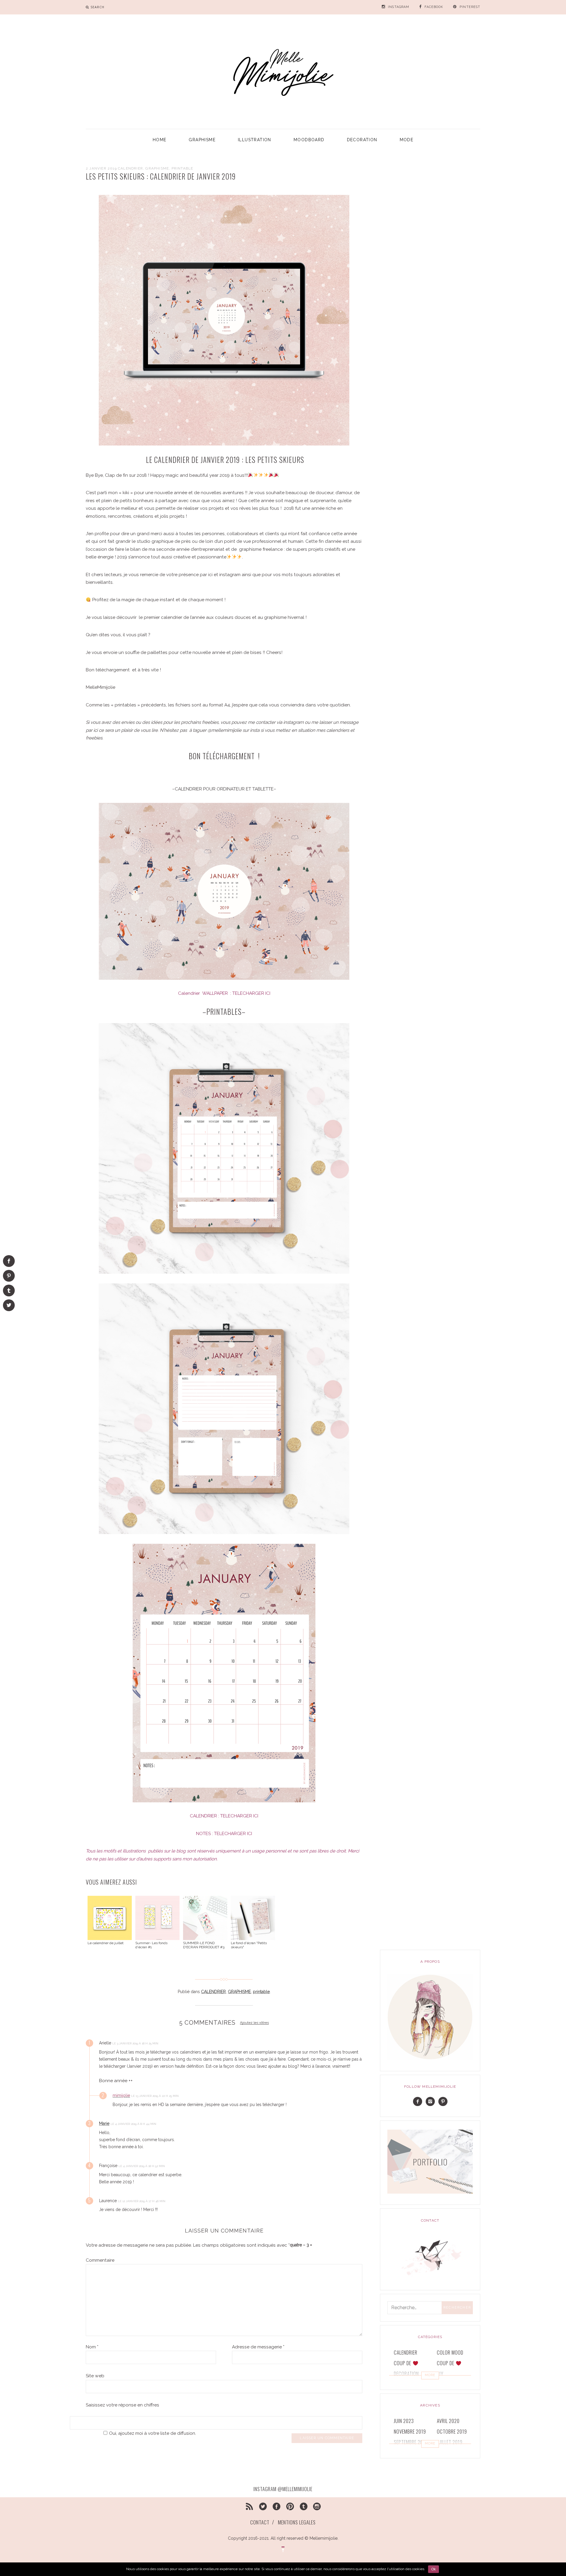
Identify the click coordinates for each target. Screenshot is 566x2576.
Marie (104, 2123)
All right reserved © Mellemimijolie (304, 2538)
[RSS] (250, 2505)
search (97, 7)
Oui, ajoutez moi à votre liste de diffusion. (153, 2433)
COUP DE (403, 2363)
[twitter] (263, 2505)
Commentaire (100, 2260)
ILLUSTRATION (255, 140)
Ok (433, 2569)
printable (182, 168)
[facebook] (277, 2505)
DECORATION (362, 140)
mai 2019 (446, 2453)
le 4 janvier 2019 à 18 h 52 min (142, 2166)
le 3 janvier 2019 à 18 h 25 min (136, 2043)
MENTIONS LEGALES (297, 2522)
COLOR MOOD (450, 2352)
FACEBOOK (434, 7)
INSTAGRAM (399, 7)
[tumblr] (303, 2505)
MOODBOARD (309, 140)
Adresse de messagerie (258, 2347)
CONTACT (260, 2522)
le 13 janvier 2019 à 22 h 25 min (155, 2096)
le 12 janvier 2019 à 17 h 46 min (142, 2201)
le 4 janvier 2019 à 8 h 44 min (134, 2124)
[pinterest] (290, 2505)
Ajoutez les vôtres (254, 2023)
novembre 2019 (410, 2431)
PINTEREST (470, 7)
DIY (440, 2374)
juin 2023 (404, 2421)
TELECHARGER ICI (251, 993)
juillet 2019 (450, 2442)
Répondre (174, 2043)
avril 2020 (448, 2421)
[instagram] (317, 2505)
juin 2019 (404, 2453)
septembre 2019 (411, 2442)
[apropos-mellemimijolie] (430, 2017)
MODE (407, 140)
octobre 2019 (452, 2431)
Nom (92, 2347)
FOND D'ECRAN (408, 2384)
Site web (95, 2376)
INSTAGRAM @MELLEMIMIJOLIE (283, 2489)
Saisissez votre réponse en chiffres (122, 2405)
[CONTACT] (430, 2256)
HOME (160, 140)
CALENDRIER (130, 168)
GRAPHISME (202, 140)
